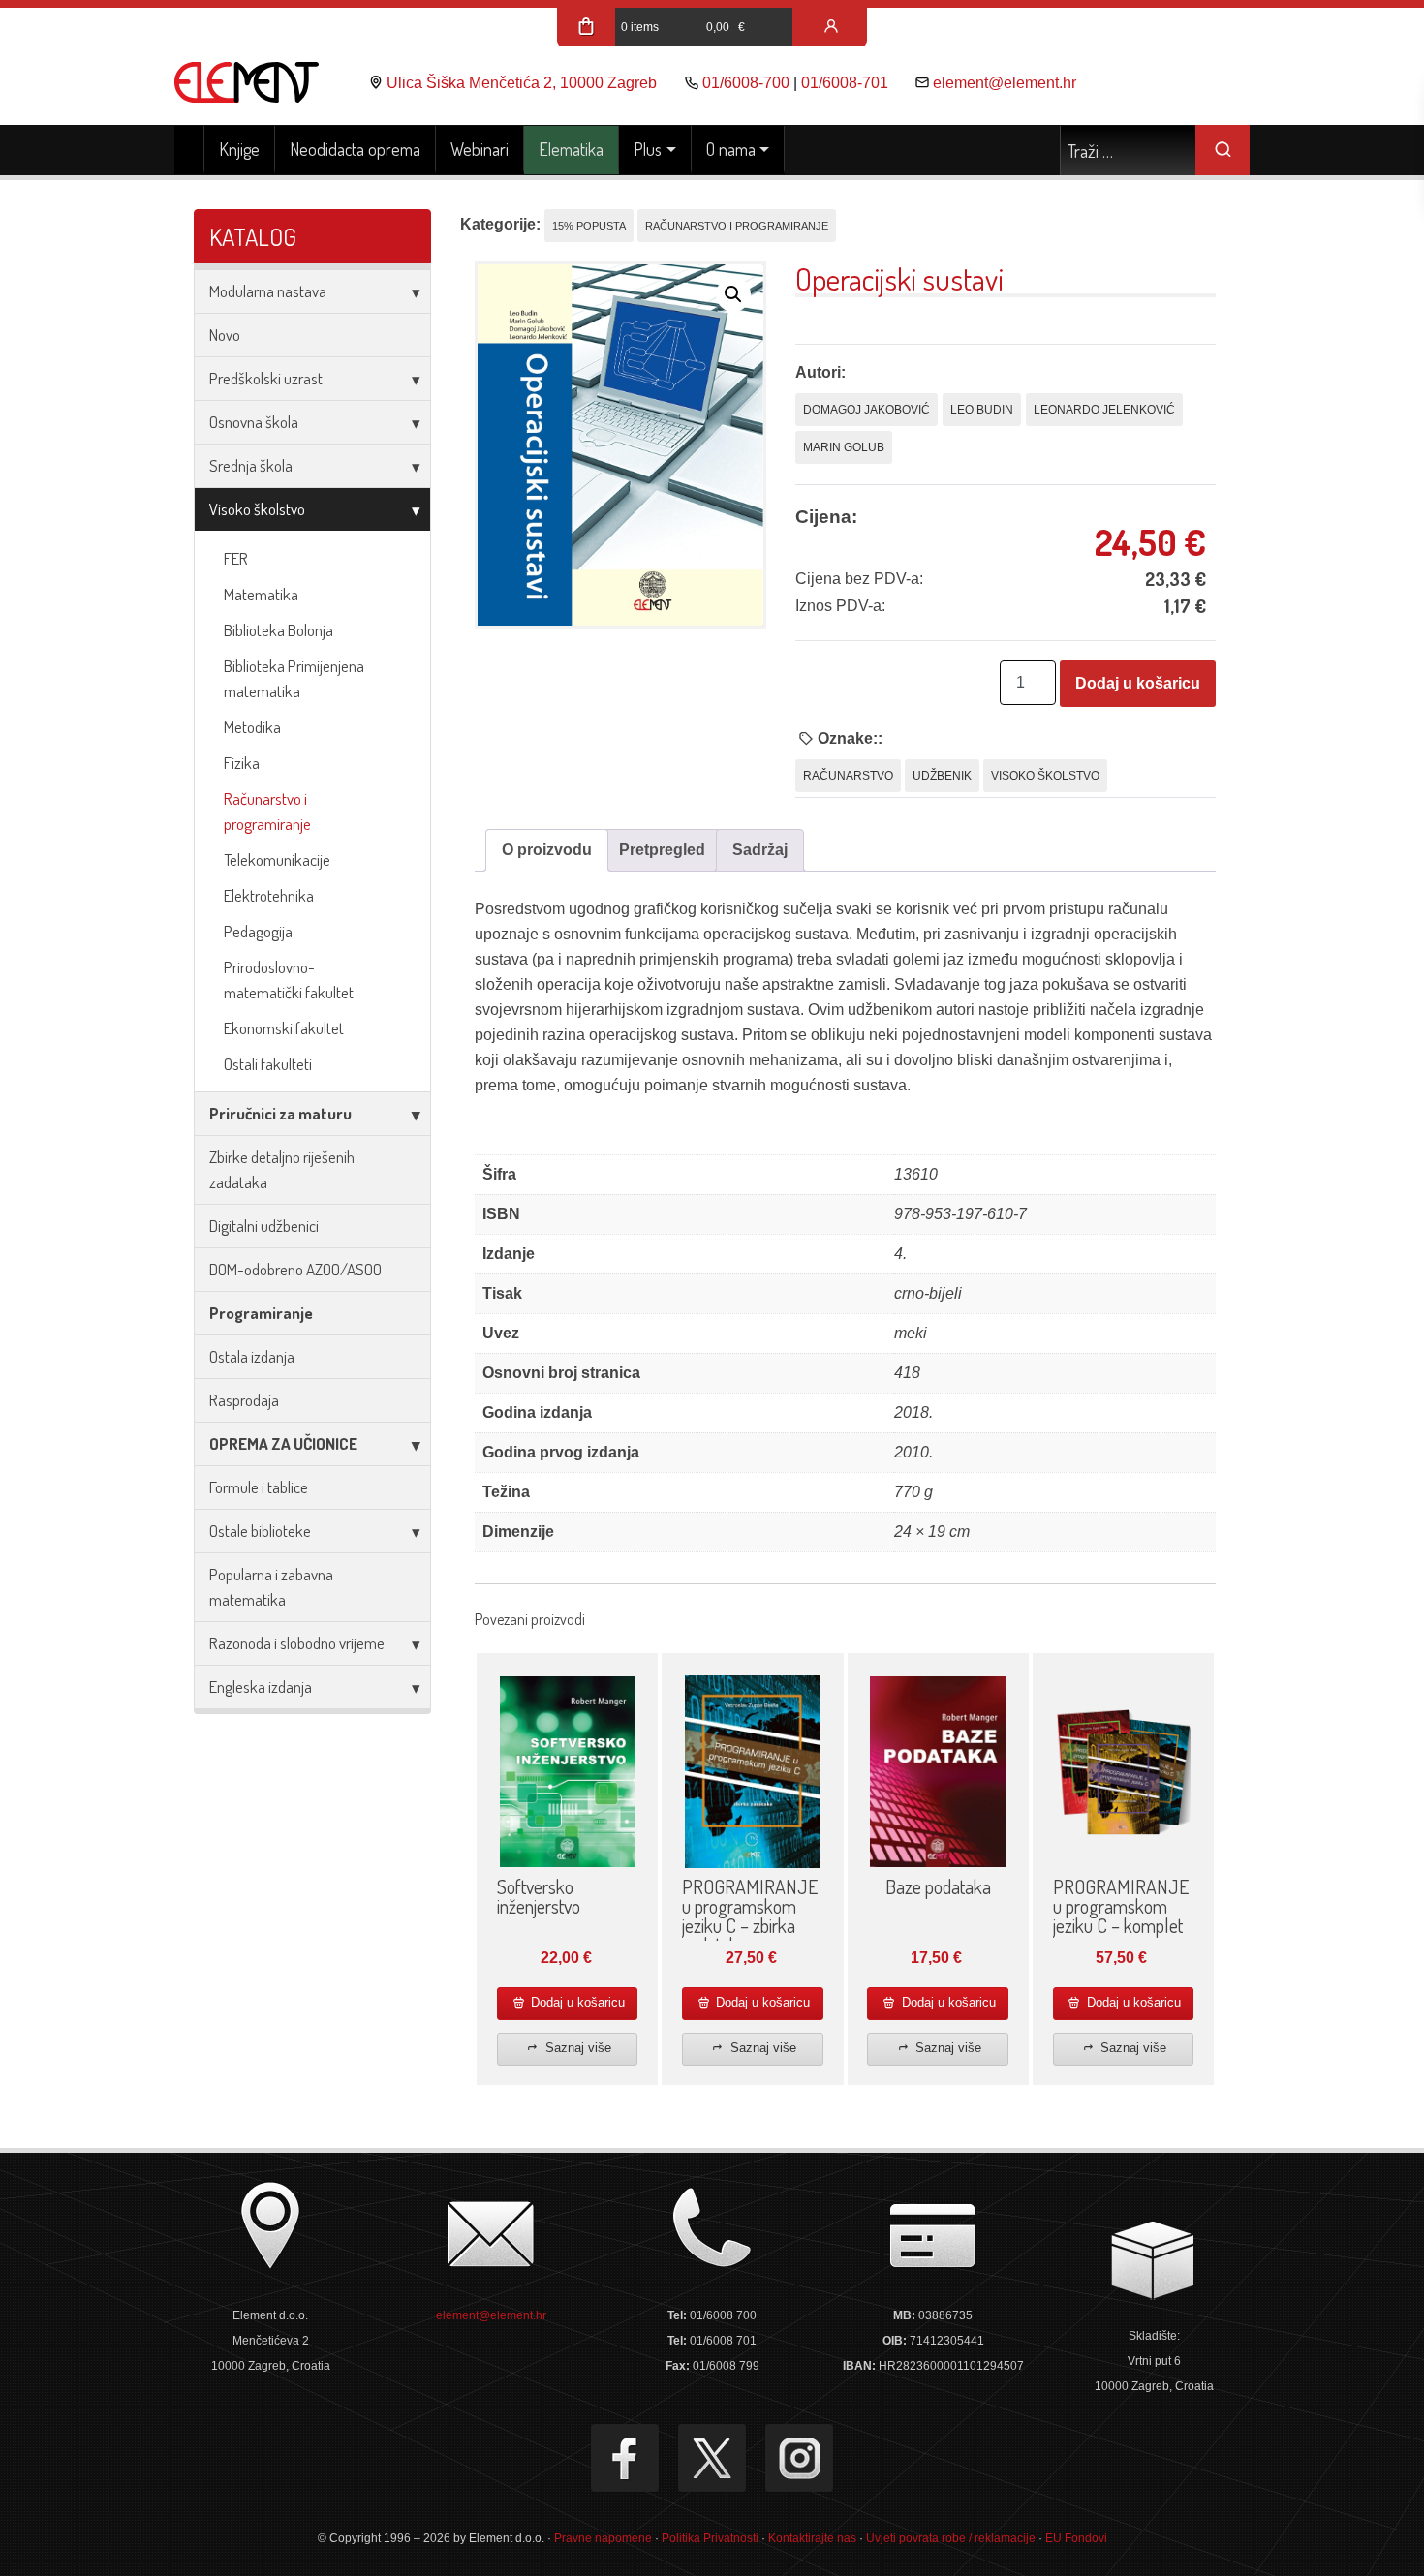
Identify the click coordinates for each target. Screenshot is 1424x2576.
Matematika (261, 594)
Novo (225, 335)
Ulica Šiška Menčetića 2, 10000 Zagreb (522, 83)
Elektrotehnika (269, 895)
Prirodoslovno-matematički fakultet (289, 980)
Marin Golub (844, 447)
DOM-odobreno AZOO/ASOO (295, 1269)
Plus (648, 149)
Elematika (571, 149)
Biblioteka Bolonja (279, 630)
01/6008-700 (746, 83)
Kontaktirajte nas (812, 2538)
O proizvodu (547, 850)
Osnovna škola (254, 422)
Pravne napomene (603, 2538)
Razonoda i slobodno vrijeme (297, 1643)
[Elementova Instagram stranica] (799, 2458)
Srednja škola (251, 465)
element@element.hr (1005, 83)
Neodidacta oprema (355, 149)
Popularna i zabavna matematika (271, 1587)
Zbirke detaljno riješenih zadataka (282, 1169)
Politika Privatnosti (710, 2538)
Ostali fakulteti (268, 1064)
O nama (731, 149)
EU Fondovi (1076, 2538)
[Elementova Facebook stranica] (625, 2458)
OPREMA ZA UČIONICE (283, 1443)
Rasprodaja (244, 1400)
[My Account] (831, 27)
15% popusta (589, 226)
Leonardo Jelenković (1104, 410)
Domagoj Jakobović (867, 410)
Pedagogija (258, 931)
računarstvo (848, 776)
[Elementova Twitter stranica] (712, 2458)
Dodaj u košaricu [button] (576, 2002)
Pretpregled (662, 850)
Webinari (480, 149)
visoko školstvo (1045, 776)
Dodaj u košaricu (1138, 683)
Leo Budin (982, 410)
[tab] (547, 850)
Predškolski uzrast (266, 378)
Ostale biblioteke (260, 1531)
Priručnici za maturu (280, 1113)
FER (236, 558)
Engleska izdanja (261, 1687)
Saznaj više (576, 2048)
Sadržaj (760, 850)
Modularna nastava (268, 291)
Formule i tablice (259, 1487)
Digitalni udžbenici (264, 1226)
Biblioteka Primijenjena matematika (294, 678)
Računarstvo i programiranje (267, 811)
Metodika (252, 727)
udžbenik (942, 776)
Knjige (239, 149)
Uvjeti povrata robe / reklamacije (951, 2538)
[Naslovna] (189, 150)
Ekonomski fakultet (284, 1028)
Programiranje (261, 1313)
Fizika (242, 763)
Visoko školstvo (257, 509)
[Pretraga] (1223, 150)
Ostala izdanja (252, 1356)
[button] (733, 294)
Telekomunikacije (277, 859)
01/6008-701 (845, 83)
